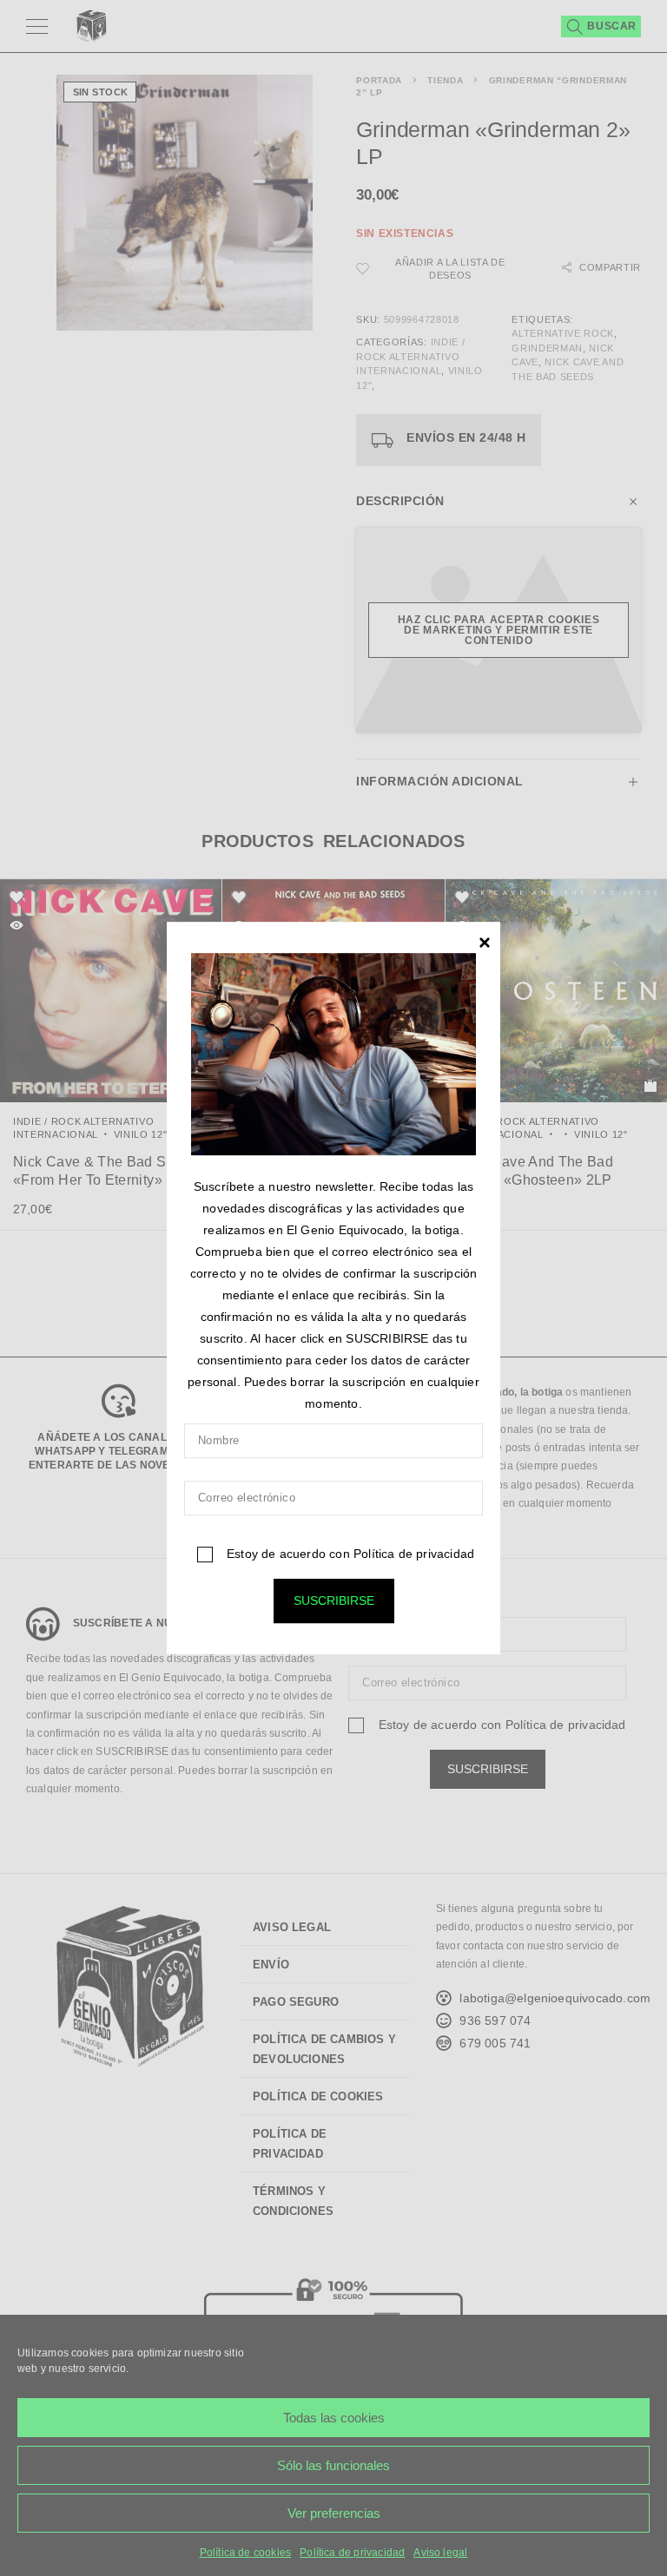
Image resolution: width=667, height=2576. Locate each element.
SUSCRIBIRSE (334, 1600)
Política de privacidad (414, 1554)
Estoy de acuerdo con (349, 1554)
